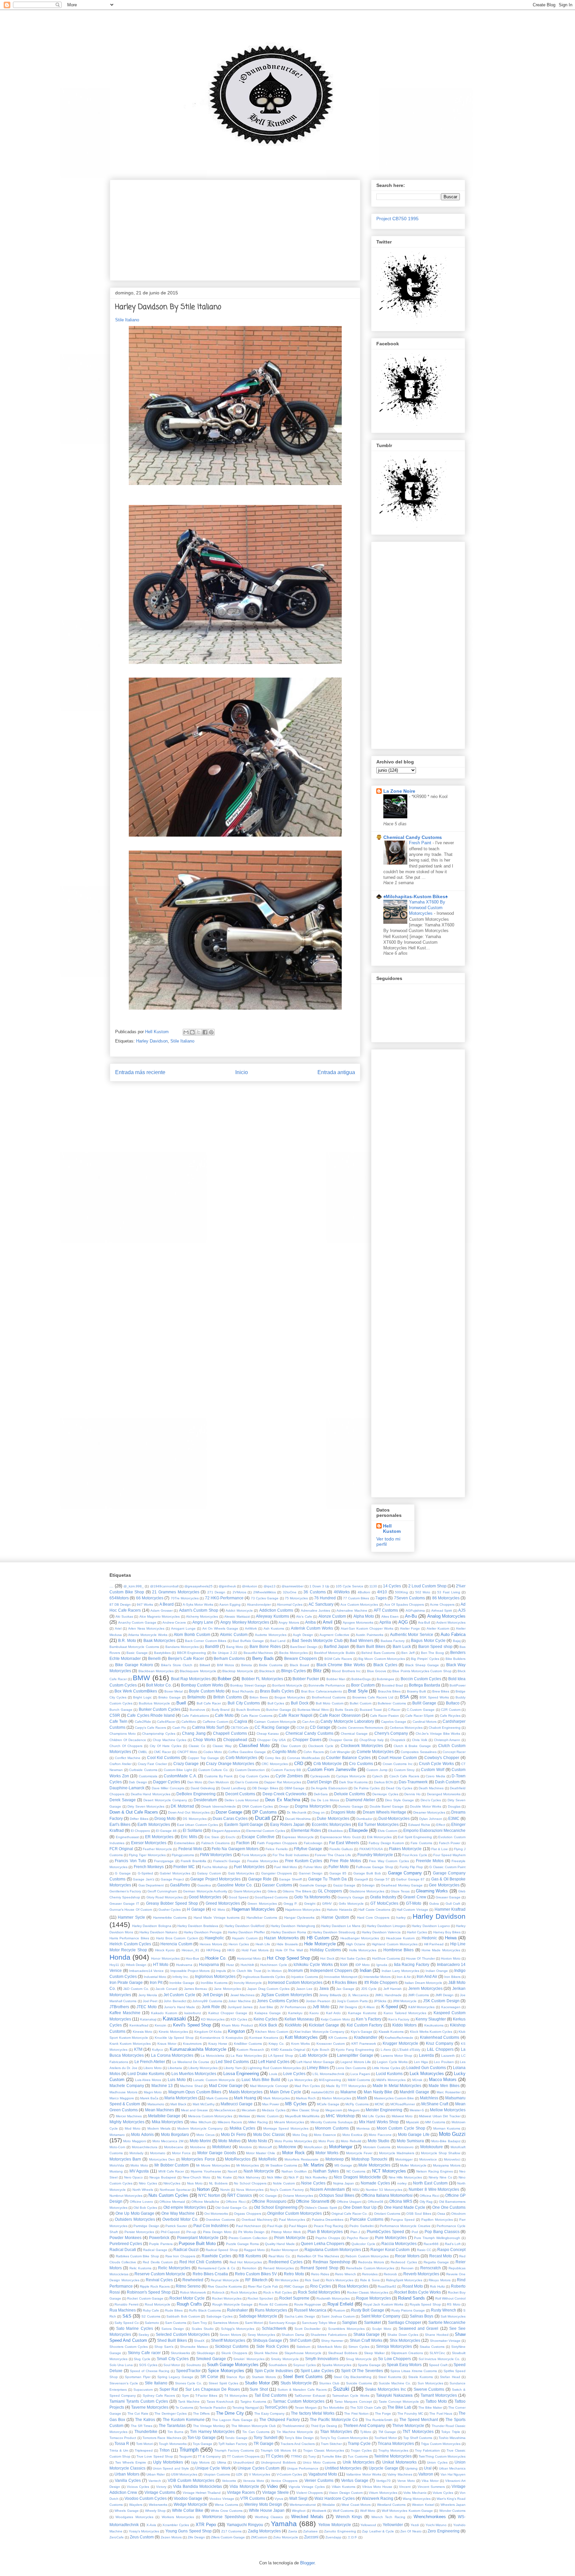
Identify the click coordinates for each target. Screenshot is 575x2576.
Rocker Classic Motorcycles (368, 2292)
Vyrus (279, 2499)
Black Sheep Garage (422, 1665)
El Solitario (192, 1830)
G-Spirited (145, 1873)
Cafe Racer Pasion (384, 1716)
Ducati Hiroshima (298, 1819)
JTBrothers (119, 2007)
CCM (300, 1728)
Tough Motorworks (173, 2444)
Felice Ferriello (277, 1849)
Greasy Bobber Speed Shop (172, 1903)
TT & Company (209, 2456)
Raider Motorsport (285, 2250)
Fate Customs (421, 1843)
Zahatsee (310, 2531)
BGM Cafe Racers (338, 1659)
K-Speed (390, 2007)
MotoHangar (341, 2147)
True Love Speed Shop (155, 2456)
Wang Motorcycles (417, 2499)
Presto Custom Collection (248, 2238)
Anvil (328, 1622)
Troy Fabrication (427, 2450)
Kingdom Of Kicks (208, 2032)
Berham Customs (229, 1658)
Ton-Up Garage (201, 2437)
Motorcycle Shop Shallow (441, 2153)
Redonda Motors (371, 2262)
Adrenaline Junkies (316, 1610)
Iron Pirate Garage (126, 1982)
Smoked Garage (211, 2359)
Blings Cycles (293, 1671)
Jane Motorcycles (227, 1989)
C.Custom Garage (421, 1710)
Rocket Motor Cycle (187, 2298)
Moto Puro (326, 2141)
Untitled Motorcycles (343, 2468)
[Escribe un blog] (192, 1032)
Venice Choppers (284, 2481)
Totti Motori (144, 2444)
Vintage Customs (160, 2492)
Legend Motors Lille (356, 2062)
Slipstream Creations (407, 2353)
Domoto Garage (351, 1806)
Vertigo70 (383, 2481)
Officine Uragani (349, 2202)
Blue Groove (377, 1671)
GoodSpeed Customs (271, 1897)
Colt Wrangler (340, 1752)
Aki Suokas (124, 1616)
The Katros (145, 2419)
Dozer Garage (229, 1812)
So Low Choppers (394, 2359)
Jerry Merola (148, 1995)
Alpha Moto (364, 1616)
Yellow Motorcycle (335, 2525)
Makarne (348, 2092)
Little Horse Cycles (386, 2068)
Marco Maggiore (122, 2098)
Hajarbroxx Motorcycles (303, 1910)
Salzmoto (152, 2323)
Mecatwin (249, 2110)
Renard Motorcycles (279, 2268)
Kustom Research (250, 2050)
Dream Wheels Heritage (384, 1812)
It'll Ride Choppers (381, 1982)
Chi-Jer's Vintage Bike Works (438, 1734)
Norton (203, 2189)
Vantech (155, 2481)
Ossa (441, 2214)
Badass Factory (393, 1641)
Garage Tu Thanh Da (328, 1879)
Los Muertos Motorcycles (194, 2074)
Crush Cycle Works (436, 1764)
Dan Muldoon (219, 1782)
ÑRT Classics (240, 2195)
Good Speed (239, 1897)
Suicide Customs (359, 2383)
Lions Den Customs (351, 2068)
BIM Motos (225, 1665)
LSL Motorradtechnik (328, 2074)
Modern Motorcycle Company (200, 2128)
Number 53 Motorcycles (384, 2190)
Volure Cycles (443, 2493)
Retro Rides (320, 2274)
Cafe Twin (118, 1721)
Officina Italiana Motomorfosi (387, 2195)
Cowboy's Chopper (442, 1758)
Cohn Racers (313, 1752)
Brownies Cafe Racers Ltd (373, 1697)
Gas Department (151, 1885)
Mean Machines (160, 2110)
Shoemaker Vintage (445, 2341)
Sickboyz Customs (232, 2346)
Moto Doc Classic (269, 2134)
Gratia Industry (383, 1897)
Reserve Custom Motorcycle (160, 2274)
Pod (415, 2232)
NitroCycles (172, 2183)
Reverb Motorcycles (421, 2274)
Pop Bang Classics (442, 2232)
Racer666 (431, 2244)
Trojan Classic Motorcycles (324, 2450)
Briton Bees (259, 1697)
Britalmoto (196, 1697)
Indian (366, 1970)
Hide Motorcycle (320, 1944)
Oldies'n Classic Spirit (321, 2208)
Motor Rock (293, 2153)
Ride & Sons (370, 2280)
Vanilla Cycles (128, 2480)
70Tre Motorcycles (185, 1598)
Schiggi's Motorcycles (238, 2329)
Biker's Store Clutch (177, 1665)
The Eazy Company (270, 2414)
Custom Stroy (404, 1770)
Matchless (429, 2098)
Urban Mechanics (452, 2468)
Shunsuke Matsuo (194, 2347)
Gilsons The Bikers (297, 1891)
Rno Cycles (321, 2286)
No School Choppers (250, 2183)
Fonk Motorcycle (254, 1855)
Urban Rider (156, 2474)
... (111, 1586)
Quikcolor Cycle (363, 2244)
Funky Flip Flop (411, 1867)
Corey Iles (273, 1758)
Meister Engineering (384, 2110)
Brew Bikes (441, 1691)
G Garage (123, 1873)
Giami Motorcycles (247, 1891)
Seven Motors (230, 2335)
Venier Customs (319, 2480)
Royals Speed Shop (425, 2304)
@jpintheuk (227, 1586)
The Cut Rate (138, 2414)
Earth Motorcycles (154, 1824)
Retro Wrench (346, 2274)
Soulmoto (194, 2365)
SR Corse (209, 2377)
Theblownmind (293, 2426)
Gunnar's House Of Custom (131, 1910)
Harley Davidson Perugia (203, 1932)
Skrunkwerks (180, 2353)
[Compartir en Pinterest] (211, 1032)
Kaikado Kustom (164, 2013)
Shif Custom (300, 2340)
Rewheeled (193, 2280)
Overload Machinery (257, 2220)
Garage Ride (260, 1879)
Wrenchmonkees (430, 2517)
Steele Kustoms (421, 2377)
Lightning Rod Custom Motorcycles (274, 2068)
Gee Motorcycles (444, 1885)
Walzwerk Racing (378, 2498)
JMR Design (444, 1995)
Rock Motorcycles (244, 2292)
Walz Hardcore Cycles (335, 2498)
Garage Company (405, 1873)
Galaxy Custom (209, 1873)
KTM (138, 2049)
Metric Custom (268, 2116)
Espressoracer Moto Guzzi (340, 1837)
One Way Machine (178, 2213)
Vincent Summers (431, 2487)
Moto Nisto (258, 2141)
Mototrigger (404, 2159)
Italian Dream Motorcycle (423, 1983)
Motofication (313, 2147)
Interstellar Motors (377, 1977)
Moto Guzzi (452, 2134)
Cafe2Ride (143, 1722)
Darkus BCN (383, 1782)
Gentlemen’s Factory (125, 1891)
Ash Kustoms (274, 1628)
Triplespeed (144, 2450)
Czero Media (435, 1776)
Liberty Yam (233, 2068)
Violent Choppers (309, 2493)
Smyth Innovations (322, 2359)
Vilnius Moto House (377, 2487)
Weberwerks (158, 2505)
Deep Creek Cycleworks (285, 1794)
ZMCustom (259, 2537)
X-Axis (151, 2525)
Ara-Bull (424, 1622)
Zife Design (196, 2537)
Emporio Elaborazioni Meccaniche (434, 1830)
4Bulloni (364, 1592)
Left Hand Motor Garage (315, 2062)
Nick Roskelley (316, 2177)
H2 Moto (218, 1910)
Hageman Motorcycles (253, 1909)
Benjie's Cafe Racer (186, 1658)
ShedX (199, 2341)
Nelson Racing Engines (435, 2171)
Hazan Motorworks (281, 1938)
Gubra (434, 1904)
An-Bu (411, 1616)
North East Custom (430, 2183)
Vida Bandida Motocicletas (197, 2486)
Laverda (426, 2055)
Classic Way (222, 1746)
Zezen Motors (171, 2537)
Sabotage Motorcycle (258, 2316)
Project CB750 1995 (397, 219)
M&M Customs (359, 2080)
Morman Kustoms (447, 2128)
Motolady (136, 2153)
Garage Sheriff (290, 1879)
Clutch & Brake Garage (412, 1746)
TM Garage (387, 2432)
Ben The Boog (432, 1653)
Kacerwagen (451, 2007)
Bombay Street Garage (248, 1685)
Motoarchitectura (145, 2147)
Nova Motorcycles (250, 2190)
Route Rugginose (308, 2304)
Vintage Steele (276, 2492)
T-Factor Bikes (206, 2396)
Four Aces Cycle (415, 1855)
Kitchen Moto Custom (272, 2032)
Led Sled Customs (232, 2062)
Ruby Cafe (151, 2310)
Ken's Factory (399, 2019)
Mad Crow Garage (226, 2086)
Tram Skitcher (331, 2444)
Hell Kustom (392, 1529)
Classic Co (197, 1746)
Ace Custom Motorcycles (359, 1605)
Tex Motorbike (333, 2408)
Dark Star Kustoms (353, 1782)
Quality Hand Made (280, 2244)
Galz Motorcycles (241, 1873)
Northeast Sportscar (175, 2190)
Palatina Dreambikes (328, 2220)
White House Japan (267, 2510)
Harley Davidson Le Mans (341, 1926)
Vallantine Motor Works (364, 2474)
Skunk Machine (266, 2353)
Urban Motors (127, 2474)
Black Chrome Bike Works (341, 1665)
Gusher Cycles (170, 1910)
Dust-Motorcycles (394, 1818)
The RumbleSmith (379, 2420)
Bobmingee (385, 1679)
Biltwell (205, 1665)
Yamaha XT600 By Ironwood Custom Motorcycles (427, 908)
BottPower (458, 1685)
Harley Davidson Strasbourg (334, 1932)
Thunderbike (146, 2431)
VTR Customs (253, 2498)
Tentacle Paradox (213, 2408)
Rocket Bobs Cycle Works (418, 2292)
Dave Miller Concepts (168, 1788)
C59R (115, 1715)
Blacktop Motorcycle (238, 1671)
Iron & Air (404, 1977)
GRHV (327, 1904)
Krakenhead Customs (440, 2037)
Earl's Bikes (120, 1824)
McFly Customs (357, 2104)
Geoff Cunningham (162, 1891)
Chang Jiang (194, 1733)
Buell (181, 1703)
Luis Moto (177, 2080)
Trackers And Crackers (298, 2444)
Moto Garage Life (414, 2134)
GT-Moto (414, 1903)
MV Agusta (139, 2171)
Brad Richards (243, 1691)
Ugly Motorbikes (168, 2462)
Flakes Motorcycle (405, 1849)
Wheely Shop (155, 2511)
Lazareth (448, 2056)
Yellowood (368, 2525)
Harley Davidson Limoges (386, 1926)
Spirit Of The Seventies (362, 2371)
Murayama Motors (447, 2165)
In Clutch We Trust (247, 1971)
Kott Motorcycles (301, 2037)
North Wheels (143, 2190)
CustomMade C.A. (180, 1776)
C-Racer (394, 1710)
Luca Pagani (360, 2074)
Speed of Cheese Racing (150, 2371)
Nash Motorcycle (259, 2171)
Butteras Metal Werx (313, 1710)
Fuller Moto (339, 1867)
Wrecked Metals (307, 2517)
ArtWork (251, 1628)
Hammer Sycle (131, 1917)
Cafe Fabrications (195, 1716)
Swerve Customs (429, 2389)
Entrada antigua (336, 1072)
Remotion (249, 2268)
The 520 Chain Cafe (366, 2408)
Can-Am (308, 1722)
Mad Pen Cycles (307, 2086)
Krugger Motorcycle (400, 2043)
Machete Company (127, 2086)
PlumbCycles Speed (385, 2232)
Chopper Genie (341, 1740)
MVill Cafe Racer (171, 2171)
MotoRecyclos (238, 2159)
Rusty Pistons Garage (408, 2310)
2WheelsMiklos (265, 1592)
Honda (120, 1957)
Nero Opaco (134, 2177)
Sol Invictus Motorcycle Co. (440, 2359)
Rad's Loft (453, 2244)
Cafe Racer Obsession (340, 1715)
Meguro (354, 2110)
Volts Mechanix (415, 2493)
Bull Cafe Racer (209, 1703)
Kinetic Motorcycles (173, 2032)
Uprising (411, 2468)
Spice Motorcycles (226, 2371)
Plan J (355, 2232)
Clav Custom (291, 1746)
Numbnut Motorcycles (126, 2196)
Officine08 (376, 2202)
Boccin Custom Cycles (421, 1679)
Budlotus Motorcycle (154, 1703)
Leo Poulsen (444, 2062)
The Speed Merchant (419, 2419)
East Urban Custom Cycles (197, 1825)
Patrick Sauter (176, 2226)
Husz (230, 1965)
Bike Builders (456, 1659)
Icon (344, 1964)
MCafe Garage (328, 2104)
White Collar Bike (188, 2510)
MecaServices (225, 2110)
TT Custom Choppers (243, 2456)
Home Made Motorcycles (441, 1950)
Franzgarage (164, 1861)
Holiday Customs (325, 1950)
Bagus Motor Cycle (428, 1640)
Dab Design (138, 1782)
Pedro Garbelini (361, 2226)
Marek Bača (149, 2098)
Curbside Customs (143, 1770)
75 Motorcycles (296, 1598)
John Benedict (175, 2001)
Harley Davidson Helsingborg (293, 1926)
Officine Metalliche (205, 2202)
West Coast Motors (356, 2505)
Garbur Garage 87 (410, 1879)
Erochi (230, 1837)
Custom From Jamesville (332, 1770)
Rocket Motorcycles (227, 2298)
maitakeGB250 (323, 2092)
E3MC (454, 1818)
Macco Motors (443, 2080)
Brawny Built (416, 1691)
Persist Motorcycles (139, 2232)
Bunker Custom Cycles (160, 1709)
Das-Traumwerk (413, 1782)
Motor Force (181, 2153)
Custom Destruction (250, 1770)
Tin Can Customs (256, 2432)
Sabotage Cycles (219, 2316)
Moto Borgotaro (175, 2134)
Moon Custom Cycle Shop (401, 2128)
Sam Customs (176, 2323)
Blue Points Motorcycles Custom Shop (422, 1671)
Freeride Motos (430, 1861)
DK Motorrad (182, 1806)
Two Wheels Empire (131, 2462)
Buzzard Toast (371, 1710)
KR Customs (338, 2038)
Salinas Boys (421, 2316)
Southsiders (278, 2365)
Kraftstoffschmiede (399, 2038)
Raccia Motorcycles (399, 2244)
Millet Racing (258, 2122)
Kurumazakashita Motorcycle (198, 2049)
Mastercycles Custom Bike (394, 2098)
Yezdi (415, 2525)
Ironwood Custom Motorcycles (295, 1982)
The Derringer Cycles (171, 2414)
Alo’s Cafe (304, 1616)
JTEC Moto (147, 2007)
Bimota (247, 1665)
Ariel (118, 1628)
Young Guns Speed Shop (189, 2531)
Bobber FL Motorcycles (262, 1679)
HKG (231, 1950)
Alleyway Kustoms (272, 1616)
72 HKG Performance (224, 1598)
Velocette (229, 2481)
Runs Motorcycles (271, 2310)
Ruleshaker (237, 2310)
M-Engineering (330, 2080)
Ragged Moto (254, 2250)
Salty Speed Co (127, 2323)
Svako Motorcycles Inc (385, 2389)
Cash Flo (179, 1728)
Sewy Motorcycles (261, 2335)
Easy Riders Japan (287, 1824)
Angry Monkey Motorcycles (245, 1622)
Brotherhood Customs (329, 1697)
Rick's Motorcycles (340, 2280)
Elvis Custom (387, 1831)
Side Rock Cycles (273, 2346)
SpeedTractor (188, 2371)
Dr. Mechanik (297, 1812)
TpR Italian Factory (233, 2444)
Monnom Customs (332, 2128)
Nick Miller (275, 2177)
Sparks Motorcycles (337, 2365)
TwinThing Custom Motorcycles (442, 2456)
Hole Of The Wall (289, 1950)
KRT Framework (364, 2044)
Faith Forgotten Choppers (277, 1843)
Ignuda (382, 1965)
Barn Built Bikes (371, 1646)
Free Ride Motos (346, 1861)
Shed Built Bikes (172, 2340)
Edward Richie (419, 1825)
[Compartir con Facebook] (205, 1032)
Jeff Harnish (393, 1989)
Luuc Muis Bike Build (261, 2080)
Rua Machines (123, 2310)
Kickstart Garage (324, 2025)
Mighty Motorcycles (127, 2122)
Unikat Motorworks (399, 2462)
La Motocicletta (212, 2056)
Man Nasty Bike (378, 2092)
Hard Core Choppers (373, 1918)
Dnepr (284, 1806)
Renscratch (431, 2268)
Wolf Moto (368, 2511)
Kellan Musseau (299, 2019)
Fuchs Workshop (215, 1867)
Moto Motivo (229, 2141)
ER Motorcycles (159, 1837)
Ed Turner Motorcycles (378, 1824)
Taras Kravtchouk (220, 2402)
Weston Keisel (423, 2505)
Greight (310, 1904)
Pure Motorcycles (391, 2238)
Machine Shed (191, 2086)
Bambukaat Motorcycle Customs (134, 1647)
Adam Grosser (162, 1610)
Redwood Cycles (404, 2262)
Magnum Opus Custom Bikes (195, 2092)
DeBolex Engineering (196, 1794)
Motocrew (287, 2147)
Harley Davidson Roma (289, 1932)
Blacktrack (267, 1671)
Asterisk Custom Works (312, 1628)
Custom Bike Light (178, 1770)
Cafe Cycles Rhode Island (151, 1715)
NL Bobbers (218, 2183)
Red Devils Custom (158, 2262)
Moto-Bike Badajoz (446, 2141)
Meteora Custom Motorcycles (210, 2116)
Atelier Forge (410, 1628)
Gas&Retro (180, 1885)
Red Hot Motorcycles (246, 2262)
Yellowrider (393, 2525)
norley (402, 2183)
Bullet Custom (361, 1703)
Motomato (158, 2153)
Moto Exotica (353, 2135)
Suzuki (341, 2389)
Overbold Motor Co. (180, 2219)
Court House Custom (398, 1758)
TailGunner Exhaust (310, 2396)
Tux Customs (358, 2456)
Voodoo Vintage (222, 2499)
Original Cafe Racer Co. (350, 2214)
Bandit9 (212, 1646)
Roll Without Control (450, 2298)
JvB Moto (321, 2007)
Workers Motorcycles (178, 2517)
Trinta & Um (119, 2450)
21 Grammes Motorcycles (176, 1592)
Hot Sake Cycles (353, 1958)
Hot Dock (327, 1958)
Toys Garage (202, 2444)
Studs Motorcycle (296, 2383)
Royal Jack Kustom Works (383, 2304)
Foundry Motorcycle (375, 1855)
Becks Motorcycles (293, 1653)
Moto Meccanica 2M (168, 2141)
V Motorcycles (260, 2474)
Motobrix (245, 2147)
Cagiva (241, 1721)
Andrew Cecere (174, 1622)
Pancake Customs (367, 2219)
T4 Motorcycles (236, 2396)
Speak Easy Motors (404, 2365)
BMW (141, 1678)
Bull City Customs (244, 1703)
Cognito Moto (284, 1752)
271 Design (216, 1592)
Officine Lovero (141, 2202)
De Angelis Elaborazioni (329, 1788)
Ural (428, 2468)
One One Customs (449, 2207)
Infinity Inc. (181, 1977)
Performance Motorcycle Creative (405, 2226)
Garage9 (361, 1879)
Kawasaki (174, 2019)
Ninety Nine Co (440, 2177)
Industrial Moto (155, 1977)
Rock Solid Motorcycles (319, 2292)
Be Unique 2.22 (225, 1653)
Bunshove (197, 1710)
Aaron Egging (230, 1605)
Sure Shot (259, 2389)
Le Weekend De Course (191, 2062)
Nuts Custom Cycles (168, 2195)
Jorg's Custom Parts (352, 2001)
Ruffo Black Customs (205, 2310)
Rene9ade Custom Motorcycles (370, 2268)
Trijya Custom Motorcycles (441, 2444)
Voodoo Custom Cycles (146, 2498)
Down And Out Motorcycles (189, 1812)
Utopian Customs (217, 2474)
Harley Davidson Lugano (431, 1926)
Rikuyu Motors (440, 2280)
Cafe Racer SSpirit (419, 1716)
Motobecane (174, 2147)
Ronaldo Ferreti (126, 2304)
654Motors (119, 1598)
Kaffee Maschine (125, 2013)
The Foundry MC (410, 2414)
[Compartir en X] (199, 1032)
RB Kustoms (250, 2256)
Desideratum (205, 1800)
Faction (243, 1843)
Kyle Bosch (321, 2050)
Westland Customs (391, 2505)
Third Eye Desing (324, 2426)
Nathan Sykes (326, 2171)
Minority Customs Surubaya (332, 2122)
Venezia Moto (254, 2481)
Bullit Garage (424, 1703)
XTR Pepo (206, 2525)
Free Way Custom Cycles (389, 1861)
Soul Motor (172, 2365)
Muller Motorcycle (413, 2165)
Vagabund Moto (323, 2474)
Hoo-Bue (192, 1958)
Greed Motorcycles (223, 1903)
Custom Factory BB (286, 1770)
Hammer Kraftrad (450, 1909)
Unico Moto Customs (319, 2462)
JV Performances (293, 2007)
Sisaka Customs (432, 2347)
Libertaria (175, 2068)
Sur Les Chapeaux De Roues (213, 2389)
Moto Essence (325, 2135)
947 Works (145, 1605)
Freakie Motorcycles (263, 1861)
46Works (342, 1592)
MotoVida (117, 2165)
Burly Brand (221, 1710)
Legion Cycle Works (392, 2062)
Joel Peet (150, 2001)
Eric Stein (212, 1837)
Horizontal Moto (249, 1958)
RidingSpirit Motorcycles (404, 2280)
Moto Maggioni (134, 2141)
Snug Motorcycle (359, 2359)
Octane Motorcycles (298, 2196)
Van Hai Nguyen (453, 2474)
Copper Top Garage (203, 1758)
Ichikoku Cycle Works (313, 1964)
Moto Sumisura (410, 2141)
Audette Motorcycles (271, 1635)
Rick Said (312, 2280)
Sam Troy (200, 2323)
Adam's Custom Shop (199, 1610)
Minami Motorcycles (289, 2122)
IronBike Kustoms (214, 1983)
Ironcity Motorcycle (248, 1983)
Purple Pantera (161, 2244)
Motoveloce (428, 2159)
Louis (273, 2074)
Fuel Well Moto (286, 1867)
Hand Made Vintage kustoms (217, 1918)
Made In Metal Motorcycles (397, 2086)
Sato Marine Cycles (134, 2328)
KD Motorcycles (213, 2019)
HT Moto (161, 1964)
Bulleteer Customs (392, 1703)
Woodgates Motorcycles (134, 2517)
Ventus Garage (355, 2480)
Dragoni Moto (343, 1812)
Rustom (339, 2310)
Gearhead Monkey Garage (402, 1885)
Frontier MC (184, 1867)
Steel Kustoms (390, 2377)
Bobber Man (336, 1679)
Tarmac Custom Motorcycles (299, 2401)
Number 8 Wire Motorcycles (434, 2189)
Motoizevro (405, 2147)
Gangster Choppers (277, 1873)
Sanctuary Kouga (282, 2323)
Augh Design (303, 1635)
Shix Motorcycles (405, 2340)
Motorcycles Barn (125, 2159)
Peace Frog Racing (329, 2226)
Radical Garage (155, 2250)
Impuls (221, 1971)
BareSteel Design (304, 1647)
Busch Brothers (248, 1710)
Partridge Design (146, 2226)
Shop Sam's (164, 2347)
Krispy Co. (277, 2044)
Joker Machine (239, 2001)
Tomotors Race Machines (162, 2438)
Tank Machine (189, 2402)
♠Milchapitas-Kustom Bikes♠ (415, 896)
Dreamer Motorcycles (429, 1812)
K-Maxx (369, 2007)
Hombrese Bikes (398, 1950)
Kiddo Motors (404, 2025)
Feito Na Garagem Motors (235, 1849)
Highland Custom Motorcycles (394, 1944)
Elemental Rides (306, 1830)
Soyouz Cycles (304, 2365)
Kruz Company (440, 2043)
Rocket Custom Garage (145, 2298)
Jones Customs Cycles (278, 2001)
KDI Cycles (239, 2019)
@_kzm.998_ (134, 1586)
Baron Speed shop (435, 1646)
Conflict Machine (128, 1758)
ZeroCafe (117, 2537)
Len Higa (421, 2062)
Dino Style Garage (399, 1800)
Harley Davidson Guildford (245, 1926)
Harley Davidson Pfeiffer (247, 1932)
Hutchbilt (247, 1965)
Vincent (405, 2487)
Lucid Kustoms (389, 2074)
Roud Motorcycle (158, 2304)
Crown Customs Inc (398, 1764)
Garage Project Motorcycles (215, 1879)
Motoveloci (452, 2159)
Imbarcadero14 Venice (147, 1971)
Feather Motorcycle (157, 1849)
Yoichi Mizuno (436, 2525)
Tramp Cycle (359, 2443)
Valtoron (426, 2474)
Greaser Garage (448, 1897)
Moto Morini (200, 2141)
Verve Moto (406, 2481)
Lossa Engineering (241, 2074)
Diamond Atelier (360, 1800)
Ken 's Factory (369, 2019)
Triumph (189, 2450)
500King (401, 1592)
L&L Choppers (440, 2049)
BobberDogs (361, 1679)
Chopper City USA (272, 1740)
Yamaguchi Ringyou (245, 2525)
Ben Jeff (408, 1653)
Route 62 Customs (273, 2304)
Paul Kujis (275, 2226)
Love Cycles (294, 2074)
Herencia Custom (176, 1944)
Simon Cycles (359, 2347)
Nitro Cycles (148, 2183)
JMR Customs (418, 1995)
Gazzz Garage (344, 1885)
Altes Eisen (390, 1616)
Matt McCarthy (204, 2104)
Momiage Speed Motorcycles (286, 2128)
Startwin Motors (264, 2377)
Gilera (272, 1891)
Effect (441, 1825)
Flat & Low (440, 1849)
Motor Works (327, 2153)
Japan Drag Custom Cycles (268, 1989)
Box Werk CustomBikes (136, 1691)
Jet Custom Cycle (179, 1995)
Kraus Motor (167, 2044)
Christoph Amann (447, 1740)
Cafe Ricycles (450, 1716)
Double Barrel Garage (387, 1806)
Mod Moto (133, 2128)
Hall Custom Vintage (412, 1910)
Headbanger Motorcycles (360, 1938)
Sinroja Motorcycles (394, 2346)
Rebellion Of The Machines (318, 2256)
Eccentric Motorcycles (331, 1824)
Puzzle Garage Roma (242, 2244)
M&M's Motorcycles (391, 2080)
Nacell (232, 2171)
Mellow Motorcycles (448, 2110)
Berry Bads (263, 1658)
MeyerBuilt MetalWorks (302, 2116)
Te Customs (184, 2408)
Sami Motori (254, 2323)
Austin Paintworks (370, 1635)
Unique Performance (303, 2468)
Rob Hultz (437, 2286)
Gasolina (204, 1885)
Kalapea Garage (268, 2013)
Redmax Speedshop (332, 2262)
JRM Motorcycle (405, 2001)
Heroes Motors (211, 1944)
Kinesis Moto (143, 2032)
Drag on (319, 1812)
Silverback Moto (329, 2347)
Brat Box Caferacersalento (322, 1691)
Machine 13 (162, 2086)
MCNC (380, 2104)
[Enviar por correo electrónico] (186, 1032)
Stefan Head (450, 2377)
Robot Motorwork (193, 2292)
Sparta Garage (369, 2365)
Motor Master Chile (261, 2153)
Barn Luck (402, 1646)
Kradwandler (366, 2037)
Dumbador (364, 1819)
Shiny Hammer (332, 2341)
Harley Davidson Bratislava (198, 1926)
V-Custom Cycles (289, 2474)
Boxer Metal (174, 1691)
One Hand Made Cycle (405, 2207)
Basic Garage (137, 1653)
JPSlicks (380, 2001)
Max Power (271, 2104)
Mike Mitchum (201, 2122)
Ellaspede (358, 1830)
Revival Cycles (159, 2280)
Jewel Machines (242, 1995)
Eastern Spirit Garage (244, 1824)
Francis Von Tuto (130, 1861)
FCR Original (121, 1849)
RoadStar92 (387, 2286)
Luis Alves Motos (148, 2080)
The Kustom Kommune (184, 2419)
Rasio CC (424, 2250)
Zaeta (293, 2531)
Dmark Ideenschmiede (219, 1806)
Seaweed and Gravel (418, 2328)
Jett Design (213, 1995)
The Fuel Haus (441, 2414)
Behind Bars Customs (378, 1653)
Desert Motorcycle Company (165, 1800)
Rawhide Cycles (217, 2256)
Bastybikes (162, 1653)
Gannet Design (311, 1873)
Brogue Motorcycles (290, 1697)
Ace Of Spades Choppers (404, 1605)
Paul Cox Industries (211, 2226)
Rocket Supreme (294, 2298)
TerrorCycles (276, 2407)
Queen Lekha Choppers (323, 2244)
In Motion (275, 1971)
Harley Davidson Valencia (381, 1932)
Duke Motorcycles (333, 1818)
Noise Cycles (313, 2183)
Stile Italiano (127, 320)
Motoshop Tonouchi (369, 2159)
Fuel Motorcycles (249, 1867)
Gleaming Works (432, 1891)
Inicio (242, 1072)
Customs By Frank (218, 1776)
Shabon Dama (293, 2335)
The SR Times (142, 2426)
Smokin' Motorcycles (249, 2359)
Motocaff (265, 2147)
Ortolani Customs (387, 2214)
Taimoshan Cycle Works (351, 2396)
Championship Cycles (159, 1734)
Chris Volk (420, 1740)
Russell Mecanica (310, 2310)
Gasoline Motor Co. (235, 1885)
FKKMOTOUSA (371, 1849)
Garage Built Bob (367, 1873)
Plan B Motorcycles (325, 2232)
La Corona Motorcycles (172, 2055)
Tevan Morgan (306, 2408)
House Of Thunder (420, 1958)
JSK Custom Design (441, 2001)
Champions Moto (123, 1734)
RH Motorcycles (287, 2280)
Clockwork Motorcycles (362, 1746)
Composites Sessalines (418, 1752)
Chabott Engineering (445, 1728)
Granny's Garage (351, 1897)
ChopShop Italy (372, 1740)
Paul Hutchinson (249, 2226)
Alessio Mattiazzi (237, 1616)
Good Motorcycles (205, 1897)
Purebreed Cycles (126, 2244)
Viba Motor (430, 2481)
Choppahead (235, 1740)
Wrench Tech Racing (388, 2517)
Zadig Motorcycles (264, 2531)
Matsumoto (156, 2104)
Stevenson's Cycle (124, 2383)
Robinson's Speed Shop (149, 2292)
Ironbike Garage (182, 1983)
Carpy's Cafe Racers (150, 1728)
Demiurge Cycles (385, 1794)
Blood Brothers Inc (346, 1671)
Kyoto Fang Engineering (355, 2050)
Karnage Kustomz (362, 2013)
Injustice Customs (305, 1977)
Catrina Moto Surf (208, 1727)
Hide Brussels (287, 1944)
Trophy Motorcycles (393, 2450)
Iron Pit (156, 1982)
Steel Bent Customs (303, 2377)
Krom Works (300, 2044)
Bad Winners (361, 1640)
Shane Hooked (437, 2335)
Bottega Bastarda (425, 1685)
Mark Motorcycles (276, 2098)
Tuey (312, 2456)
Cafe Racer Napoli (295, 1715)
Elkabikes (335, 1831)
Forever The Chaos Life (333, 1855)
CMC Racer (162, 1752)
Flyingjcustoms (183, 1855)
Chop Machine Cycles (170, 1740)
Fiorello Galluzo (341, 1849)
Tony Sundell (265, 2437)
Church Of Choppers (126, 1746)
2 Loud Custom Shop (427, 1586)
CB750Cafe (240, 1728)
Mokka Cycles (242, 2128)
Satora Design (173, 2329)
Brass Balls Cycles (277, 1691)
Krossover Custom (331, 2044)
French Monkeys (149, 1867)
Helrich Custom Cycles (130, 1944)
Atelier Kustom (438, 1628)
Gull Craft (453, 1904)
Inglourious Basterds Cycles (264, 1977)
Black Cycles (385, 1665)
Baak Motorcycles (159, 1640)
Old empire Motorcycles (185, 2207)
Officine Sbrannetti (312, 2201)
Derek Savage (123, 1800)
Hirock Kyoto (165, 1950)
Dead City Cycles (399, 1788)
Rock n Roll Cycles (277, 2292)
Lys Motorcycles (300, 2080)
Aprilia (385, 1622)
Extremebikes (184, 1843)
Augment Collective (334, 1635)
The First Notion (356, 2414)
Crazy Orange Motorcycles (230, 1764)
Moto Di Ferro (233, 2134)
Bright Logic (142, 1697)
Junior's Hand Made (180, 2007)
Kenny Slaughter (431, 2019)
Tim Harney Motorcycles (212, 2431)
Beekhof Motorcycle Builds (335, 1653)
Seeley (144, 2335)
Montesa (363, 2128)
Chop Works (204, 1740)
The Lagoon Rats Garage (232, 2420)
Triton (165, 2450)
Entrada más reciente (140, 1072)
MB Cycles (296, 2104)
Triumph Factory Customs (234, 2450)
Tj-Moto (366, 2432)
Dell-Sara (321, 1794)
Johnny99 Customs (207, 2001)
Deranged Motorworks (444, 1794)
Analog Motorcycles (446, 1616)
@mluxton (250, 1586)
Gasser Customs (277, 1885)
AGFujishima (415, 1610)
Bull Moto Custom (329, 1703)
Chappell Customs (230, 1733)
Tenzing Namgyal (245, 2408)
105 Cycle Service (350, 1586)
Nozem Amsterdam (327, 2189)
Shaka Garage (367, 2334)
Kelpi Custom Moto (335, 2019)
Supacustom (143, 2390)
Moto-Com (117, 2147)
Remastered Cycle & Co (217, 2268)
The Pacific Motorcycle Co (334, 2419)
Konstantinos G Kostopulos (221, 2038)
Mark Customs (217, 2098)
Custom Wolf (433, 1770)
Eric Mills (189, 1837)
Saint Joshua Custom (338, 2316)
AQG (403, 1622)
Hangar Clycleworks (299, 1918)
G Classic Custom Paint (447, 1867)
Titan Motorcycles (336, 2431)
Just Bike (266, 2007)
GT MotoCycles (384, 1903)
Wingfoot (299, 2511)
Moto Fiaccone (380, 2135)
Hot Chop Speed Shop (288, 1958)
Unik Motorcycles (359, 2462)
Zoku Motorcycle (286, 2537)
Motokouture (432, 2147)
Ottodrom (458, 2214)
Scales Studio (203, 2329)
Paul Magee (298, 2226)
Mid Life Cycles (374, 2116)
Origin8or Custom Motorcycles (294, 2213)
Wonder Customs (452, 2511)
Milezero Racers (230, 2122)
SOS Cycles (148, 2365)
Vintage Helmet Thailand (202, 2493)
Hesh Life (263, 1944)
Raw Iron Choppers (180, 2256)
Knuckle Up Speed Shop (174, 2038)
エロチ (352, 2537)
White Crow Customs (227, 2511)
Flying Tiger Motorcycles (147, 1855)
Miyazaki (412, 2122)
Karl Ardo (333, 2013)
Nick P (293, 2177)
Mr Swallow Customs (281, 2165)
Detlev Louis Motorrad (242, 1800)
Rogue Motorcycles (374, 2298)
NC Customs (356, 2171)
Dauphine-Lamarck (127, 1788)
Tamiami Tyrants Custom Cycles (139, 2401)
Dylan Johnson (431, 1819)
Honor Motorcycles (165, 1958)
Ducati (263, 1818)
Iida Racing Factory (412, 1964)
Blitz (317, 1671)
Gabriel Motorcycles (175, 1873)
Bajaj (457, 1641)
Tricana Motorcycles (396, 2443)
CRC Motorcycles (275, 1764)
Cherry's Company (391, 1733)
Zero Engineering (443, 2531)
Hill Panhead (434, 1944)
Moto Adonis (142, 2134)
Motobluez (222, 2147)
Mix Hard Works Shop (379, 2122)
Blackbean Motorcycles (156, 1671)
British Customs (228, 1697)
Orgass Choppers (247, 2214)
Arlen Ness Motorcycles (146, 1628)
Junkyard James (240, 2007)
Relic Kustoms (140, 2268)
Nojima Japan (344, 2183)
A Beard (167, 1604)
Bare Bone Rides (265, 1646)
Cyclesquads (320, 1776)
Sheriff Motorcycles (228, 2340)
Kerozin (161, 2025)
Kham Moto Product (237, 2025)
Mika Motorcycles (168, 2122)
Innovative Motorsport (341, 1977)
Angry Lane (203, 1622)
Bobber (224, 1679)
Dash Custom (447, 1782)
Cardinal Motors (425, 1722)
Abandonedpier (259, 1605)
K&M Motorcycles (422, 2007)
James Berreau (196, 1989)
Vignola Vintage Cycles (307, 2487)
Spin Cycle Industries (274, 2371)
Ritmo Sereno (188, 2286)
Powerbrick (159, 2238)
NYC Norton (209, 2195)
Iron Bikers (452, 1977)
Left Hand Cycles (274, 2062)
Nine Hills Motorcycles (405, 2177)
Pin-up (191, 2232)
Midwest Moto (402, 2116)
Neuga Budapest (163, 2177)
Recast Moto (441, 2256)
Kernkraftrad (139, 2025)
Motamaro (117, 2135)
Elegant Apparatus (226, 1831)
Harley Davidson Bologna (152, 1926)
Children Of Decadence (128, 1740)
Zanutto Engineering (340, 2531)
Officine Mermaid (172, 2202)
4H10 (382, 1592)
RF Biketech (256, 2280)
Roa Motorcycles (353, 2286)
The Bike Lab (399, 2407)
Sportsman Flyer (138, 2377)
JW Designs (348, 2007)
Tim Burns (175, 2432)
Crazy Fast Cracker (152, 1764)
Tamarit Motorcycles (439, 2395)
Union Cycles (437, 2462)
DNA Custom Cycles (258, 1806)
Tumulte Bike (332, 2456)
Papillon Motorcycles (437, 2220)
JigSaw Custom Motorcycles (287, 1995)
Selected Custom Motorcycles (183, 2334)
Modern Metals (159, 2128)
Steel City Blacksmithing (353, 2377)
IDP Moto (363, 1965)
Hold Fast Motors (255, 1950)
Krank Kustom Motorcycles (130, 2044)
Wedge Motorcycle (191, 2504)
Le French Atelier (150, 2062)
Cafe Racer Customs (257, 1716)
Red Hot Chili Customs (200, 2262)
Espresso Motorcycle (298, 1837)
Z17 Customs (231, 2531)
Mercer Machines (129, 2116)
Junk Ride (211, 2007)
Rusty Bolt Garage (368, 2310)
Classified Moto (254, 1746)
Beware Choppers (301, 1658)
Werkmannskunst (303, 2505)
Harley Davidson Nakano (159, 1932)
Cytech (377, 1776)
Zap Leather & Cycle (378, 2531)
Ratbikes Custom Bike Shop (137, 2256)
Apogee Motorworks (358, 1622)
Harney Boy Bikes (447, 1932)
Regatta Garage (436, 2262)
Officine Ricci (235, 2202)
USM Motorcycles (184, 2474)
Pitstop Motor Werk (286, 2232)
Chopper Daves (307, 1740)
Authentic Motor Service (412, 1634)
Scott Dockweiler (307, 2329)
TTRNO (296, 2456)
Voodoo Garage (188, 2498)
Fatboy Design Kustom (386, 1843)
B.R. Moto (127, 1640)
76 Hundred (325, 1598)
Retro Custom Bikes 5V (256, 2274)
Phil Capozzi (170, 2232)
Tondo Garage (236, 2438)
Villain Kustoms (344, 2487)
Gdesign (368, 1885)
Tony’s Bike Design (299, 2438)
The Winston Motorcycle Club (254, 2426)
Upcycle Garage (383, 2468)
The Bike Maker (430, 2408)
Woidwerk (319, 2511)
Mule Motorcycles (374, 2165)
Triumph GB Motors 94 (278, 2450)
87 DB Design (120, 1605)
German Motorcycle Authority (205, 1891)
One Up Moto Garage (135, 2213)
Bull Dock (300, 1703)
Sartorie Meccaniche (447, 2322)
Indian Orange (437, 1971)
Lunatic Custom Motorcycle (214, 2080)
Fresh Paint (421, 843)
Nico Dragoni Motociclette (357, 2177)
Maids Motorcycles (246, 2092)
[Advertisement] (235, 229)
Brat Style (358, 1691)
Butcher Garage (279, 1710)
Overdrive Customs (220, 2220)
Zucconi (311, 2537)
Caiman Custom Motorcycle (275, 1722)
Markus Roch (306, 2098)
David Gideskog (203, 1788)
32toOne (290, 1592)
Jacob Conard (166, 1989)
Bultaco (453, 1703)
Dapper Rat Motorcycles (283, 1782)
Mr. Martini (314, 2165)
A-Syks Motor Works (198, 1605)
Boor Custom (363, 1685)
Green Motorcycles (262, 1904)
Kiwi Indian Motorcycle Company (319, 2032)
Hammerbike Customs (170, 1918)
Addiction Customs (276, 1610)
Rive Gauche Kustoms (225, 2286)
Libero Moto (153, 2068)
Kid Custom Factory (365, 2025)
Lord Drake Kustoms (146, 2074)
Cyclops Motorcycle (351, 1776)
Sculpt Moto (382, 2329)
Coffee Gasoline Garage (247, 1752)
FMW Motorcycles (216, 1855)
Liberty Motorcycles (203, 2068)
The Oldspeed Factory (280, 2419)
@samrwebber (292, 1586)
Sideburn (303, 2347)
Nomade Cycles (375, 2183)
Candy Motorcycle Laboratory (347, 1721)
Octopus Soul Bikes (337, 2195)
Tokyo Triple (451, 2432)
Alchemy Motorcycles (202, 1616)
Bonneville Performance (327, 1685)
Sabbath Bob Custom (183, 2316)
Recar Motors (407, 2256)
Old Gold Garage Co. (232, 2208)
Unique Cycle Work (213, 2468)
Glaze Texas (400, 1891)
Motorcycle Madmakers (397, 2153)
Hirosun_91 (191, 1950)
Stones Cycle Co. (189, 2383)
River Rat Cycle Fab (263, 2286)
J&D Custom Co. (136, 1989)
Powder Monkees (125, 2238)
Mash (362, 2098)
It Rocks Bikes (344, 1982)
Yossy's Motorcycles (144, 2531)
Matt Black (178, 2104)
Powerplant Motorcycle (198, 2238)
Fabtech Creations (216, 1843)
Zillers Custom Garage (228, 2537)
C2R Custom (451, 1710)
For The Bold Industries (290, 1855)
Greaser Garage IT (124, 1904)
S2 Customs (151, 2316)
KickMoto (293, 2025)
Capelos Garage (394, 1722)
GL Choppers (330, 1891)
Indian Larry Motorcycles (400, 1971)
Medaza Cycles (274, 2110)
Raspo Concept (451, 2250)
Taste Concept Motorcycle (399, 2402)
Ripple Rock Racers (155, 2286)
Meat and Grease (194, 2110)
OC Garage (268, 2196)
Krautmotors (192, 2044)
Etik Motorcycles (380, 1837)
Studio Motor (257, 2383)
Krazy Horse (218, 2044)
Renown (407, 2268)
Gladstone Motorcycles (367, 1891)
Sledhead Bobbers (343, 2353)
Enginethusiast (127, 1837)
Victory (161, 2487)
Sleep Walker (374, 2353)
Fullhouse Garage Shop (375, 1867)
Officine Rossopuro (269, 2201)
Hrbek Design (136, 1965)
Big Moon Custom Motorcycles (382, 1659)
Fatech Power (450, 1843)
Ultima (222, 2462)
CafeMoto (189, 1722)
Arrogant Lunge (183, 1628)
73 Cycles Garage (265, 1598)
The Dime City (230, 2413)
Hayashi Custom (245, 1938)
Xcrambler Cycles (176, 2525)
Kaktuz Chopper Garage (228, 2013)
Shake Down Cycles (403, 2335)
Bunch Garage (121, 1710)
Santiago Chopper (405, 2322)
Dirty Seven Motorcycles (146, 1806)
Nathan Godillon (294, 2171)
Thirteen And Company (364, 2425)
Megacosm (334, 2110)
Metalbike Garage (164, 2116)
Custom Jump (377, 1770)
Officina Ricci (429, 2196)
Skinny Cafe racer (144, 2353)
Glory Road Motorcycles (165, 1897)
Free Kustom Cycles (304, 1861)
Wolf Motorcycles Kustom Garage (407, 2511)
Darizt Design (319, 1782)
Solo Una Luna (121, 2365)
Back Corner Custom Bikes (206, 1641)
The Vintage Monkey (209, 2426)
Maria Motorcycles (181, 2098)
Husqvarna (209, 1964)
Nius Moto (195, 2183)
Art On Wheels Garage (220, 1628)
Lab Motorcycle (313, 2055)
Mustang (116, 2171)
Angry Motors (289, 1622)
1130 (373, 1586)
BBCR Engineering (192, 1653)
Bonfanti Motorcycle (287, 1685)
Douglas (454, 1806)
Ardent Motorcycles (451, 1622)
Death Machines (431, 1788)
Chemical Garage (354, 1734)
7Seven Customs (409, 1598)
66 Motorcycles (150, 1598)
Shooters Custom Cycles (129, 2347)
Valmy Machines (400, 2474)
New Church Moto (197, 2177)
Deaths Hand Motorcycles (151, 1794)
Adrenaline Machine (352, 1610)
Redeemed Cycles (286, 2262)
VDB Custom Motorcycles (191, 2480)
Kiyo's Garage (362, 2032)
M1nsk (417, 2080)
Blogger (307, 2563)
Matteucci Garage (237, 2104)
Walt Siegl (298, 2498)
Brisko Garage (170, 1697)
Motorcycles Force (198, 2159)
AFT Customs (386, 1610)
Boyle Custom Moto (207, 1691)
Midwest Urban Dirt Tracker (440, 2116)
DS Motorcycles (194, 1819)
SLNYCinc (437, 2353)
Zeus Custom (142, 2537)
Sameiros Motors (226, 2323)
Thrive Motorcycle (408, 2425)
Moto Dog (300, 2135)
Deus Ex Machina (283, 1800)
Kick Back (268, 2025)
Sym (185, 2396)
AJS (462, 1610)
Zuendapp (333, 2537)
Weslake (329, 2505)
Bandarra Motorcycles (182, 1647)
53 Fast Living (449, 1592)
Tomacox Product (123, 2438)
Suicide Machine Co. (395, 2383)
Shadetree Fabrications (329, 2335)
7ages (381, 1598)
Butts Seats (344, 1710)
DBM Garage (294, 1788)
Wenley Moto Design (263, 2504)
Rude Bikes (174, 2310)
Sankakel (373, 2322)
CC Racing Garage (272, 1727)
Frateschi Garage (227, 1861)
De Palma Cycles (367, 1788)
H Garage (196, 1909)
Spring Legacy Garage (175, 2377)
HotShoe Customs (386, 1958)
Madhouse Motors (123, 2092)
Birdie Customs (271, 1665)
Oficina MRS (401, 2201)
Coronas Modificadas (303, 1758)
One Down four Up (360, 2207)
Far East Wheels (344, 1843)
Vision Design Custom (346, 2493)
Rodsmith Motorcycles (333, 2298)
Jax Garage (345, 1989)
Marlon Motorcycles (336, 2098)
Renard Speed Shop (319, 2268)
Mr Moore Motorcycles (213, 2165)
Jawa (324, 1988)
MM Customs (435, 2122)
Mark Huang (245, 2098)
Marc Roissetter (449, 2092)
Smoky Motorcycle (285, 2359)
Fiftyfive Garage (308, 1849)
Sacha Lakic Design (300, 2316)
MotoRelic (268, 2159)
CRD (299, 1764)
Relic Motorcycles (174, 2268)
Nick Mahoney (249, 2177)
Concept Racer (454, 1752)
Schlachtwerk (274, 2328)
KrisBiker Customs (248, 2044)
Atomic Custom (234, 1634)
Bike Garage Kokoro (134, 1665)
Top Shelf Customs (418, 2438)
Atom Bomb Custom (192, 1634)
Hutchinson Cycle (274, 1965)
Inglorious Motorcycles (215, 1976)
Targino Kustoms (253, 2402)
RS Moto (454, 2304)
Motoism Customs (377, 2147)
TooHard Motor (386, 2438)
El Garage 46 (166, 1831)
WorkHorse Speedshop (224, 2517)
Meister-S (417, 2110)
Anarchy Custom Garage (137, 1622)
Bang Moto (235, 1647)
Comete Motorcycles (375, 1752)
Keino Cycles (266, 2019)
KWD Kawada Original (288, 2050)
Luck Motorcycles (427, 2074)
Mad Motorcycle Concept (269, 2086)
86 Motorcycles (446, 1598)
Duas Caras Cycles (230, 1818)
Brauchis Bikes (389, 1691)
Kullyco (158, 2050)
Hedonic (429, 1938)
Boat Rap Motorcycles (191, 1679)
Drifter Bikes (139, 1819)
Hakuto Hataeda (339, 1910)
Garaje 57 (382, 1879)
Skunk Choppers (234, 2353)
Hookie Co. (216, 1958)
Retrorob (390, 2274)
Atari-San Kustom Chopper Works (367, 1628)
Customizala (148, 1776)
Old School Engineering (276, 2207)
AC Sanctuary (321, 1604)
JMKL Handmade (388, 1995)
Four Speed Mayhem (449, 1855)
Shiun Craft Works (366, 2340)
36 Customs (315, 1592)
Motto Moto (139, 2165)
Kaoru (314, 2013)
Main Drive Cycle (286, 2092)
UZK (239, 2474)
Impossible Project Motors (190, 1971)
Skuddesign (206, 2353)
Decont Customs (240, 1794)
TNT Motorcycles (418, 2431)
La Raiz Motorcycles (246, 2056)
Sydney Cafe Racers (159, 2396)
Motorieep (335, 2159)
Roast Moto (413, 2286)
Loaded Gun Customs (426, 2068)
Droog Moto (165, 1818)
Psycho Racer (358, 2238)
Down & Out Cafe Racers (134, 1812)
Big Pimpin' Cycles (425, 1659)
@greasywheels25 (198, 1586)
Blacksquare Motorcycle (198, 1671)
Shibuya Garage (267, 2340)
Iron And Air (427, 1976)
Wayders (136, 2505)
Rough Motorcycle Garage (233, 2304)
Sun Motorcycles (430, 2383)
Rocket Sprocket (260, 2298)
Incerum (295, 1970)
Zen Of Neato (411, 2531)
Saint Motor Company (381, 2316)
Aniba (310, 1622)
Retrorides (370, 2274)
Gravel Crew (415, 1897)
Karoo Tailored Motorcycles (405, 2013)
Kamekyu (295, 2013)
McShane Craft (435, 2104)
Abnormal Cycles (290, 1605)
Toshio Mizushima (452, 2438)
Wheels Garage (126, 2511)
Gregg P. (290, 1904)
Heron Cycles (239, 1944)
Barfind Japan (336, 1646)
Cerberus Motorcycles (406, 1728)
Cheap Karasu (268, 1734)
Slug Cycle (142, 2359)
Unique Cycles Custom (259, 2468)
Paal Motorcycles (292, 2220)
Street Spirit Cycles (223, 2383)
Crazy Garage (186, 1764)
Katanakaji (148, 2019)
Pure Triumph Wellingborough (437, 2238)
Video (272, 2486)
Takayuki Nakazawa (394, 2395)
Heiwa (451, 1938)
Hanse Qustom (335, 1917)
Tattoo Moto (436, 2401)
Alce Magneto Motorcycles (160, 1616)
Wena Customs (226, 2505)
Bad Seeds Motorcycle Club (317, 1640)
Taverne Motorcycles (150, 2407)
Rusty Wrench (444, 2310)
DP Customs (265, 1812)
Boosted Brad (392, 1685)
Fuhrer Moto (313, 1867)
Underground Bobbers (278, 2462)
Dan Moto (195, 1782)
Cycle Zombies (289, 1776)
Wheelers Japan (453, 2505)
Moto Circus (205, 2135)
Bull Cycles (276, 1703)
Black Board (299, 1665)
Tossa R (122, 2443)
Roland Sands (411, 2298)
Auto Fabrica (453, 1634)
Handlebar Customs (262, 1918)
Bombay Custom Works (202, 1685)
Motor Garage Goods (217, 2153)
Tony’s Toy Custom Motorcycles (344, 2438)
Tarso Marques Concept (353, 2402)
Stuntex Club (329, 2383)
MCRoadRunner (403, 2104)
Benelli (154, 1658)
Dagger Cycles (167, 1782)
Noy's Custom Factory (287, 2190)
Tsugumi (185, 2456)
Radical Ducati (123, 2250)
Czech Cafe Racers (404, 1776)
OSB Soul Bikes (419, 2214)
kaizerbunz (193, 2013)
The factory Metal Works (313, 2413)
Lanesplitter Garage (355, 2055)
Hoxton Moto (451, 1958)
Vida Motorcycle (244, 2486)
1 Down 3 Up (319, 1586)
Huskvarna (184, 1965)
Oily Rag (426, 2202)
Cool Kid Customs (164, 1758)
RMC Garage (294, 2286)
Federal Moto (190, 1849)
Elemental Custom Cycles (266, 1831)
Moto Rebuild (351, 2141)
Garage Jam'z (144, 1879)
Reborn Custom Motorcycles (367, 2256)
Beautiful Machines (258, 1653)
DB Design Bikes (265, 1788)
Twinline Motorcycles (393, 2456)
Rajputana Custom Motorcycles (333, 2250)
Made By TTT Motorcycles (346, 2086)
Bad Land (278, 1641)
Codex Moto (213, 1752)
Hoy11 (114, 1965)
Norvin (225, 2190)
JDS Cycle (369, 1989)
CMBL (143, 1752)
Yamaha (284, 2524)
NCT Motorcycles (389, 2171)
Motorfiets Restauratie (301, 2159)
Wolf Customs (343, 2511)
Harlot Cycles (417, 1932)
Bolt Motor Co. (159, 1685)
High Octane (356, 1944)
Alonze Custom (332, 1616)
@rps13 (270, 1586)
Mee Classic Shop (305, 2110)
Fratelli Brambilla (193, 1861)
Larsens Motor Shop (396, 2056)
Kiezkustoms (434, 2025)
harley (401, 1918)
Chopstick (398, 1740)
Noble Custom (284, 2183)
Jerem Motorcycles (425, 1988)
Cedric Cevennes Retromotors (360, 1728)
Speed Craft (438, 2365)
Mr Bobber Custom (172, 2165)
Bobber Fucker (306, 1679)
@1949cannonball (164, 1586)
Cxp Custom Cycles (254, 1776)
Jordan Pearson (318, 2001)
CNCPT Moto (187, 1752)
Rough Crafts (189, 2304)
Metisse (244, 2116)
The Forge (383, 2414)
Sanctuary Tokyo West (319, 2323)
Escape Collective (258, 1837)
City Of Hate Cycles (166, 1746)
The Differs (201, 2414)
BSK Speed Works (434, 1697)
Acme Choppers (442, 1605)
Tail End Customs (271, 2395)
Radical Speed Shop (222, 2250)
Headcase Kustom (400, 1938)
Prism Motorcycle (290, 2238)
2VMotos (239, 1592)
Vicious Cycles (138, 2487)
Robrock (218, 2292)
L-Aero (386, 2050)
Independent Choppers (331, 1970)
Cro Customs (361, 1764)
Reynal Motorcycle (225, 2280)
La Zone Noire (399, 791)
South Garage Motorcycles (233, 2365)
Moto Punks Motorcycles (293, 2141)
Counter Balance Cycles (348, 1758)
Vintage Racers (241, 2492)
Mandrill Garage (414, 2092)
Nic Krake (224, 2177)
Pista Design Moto (217, 2232)
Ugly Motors (200, 2462)
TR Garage (264, 2443)
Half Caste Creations (374, 1910)
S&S (127, 2316)
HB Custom (318, 1938)
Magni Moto (153, 2092)
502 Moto (423, 1592)
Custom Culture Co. (213, 1770)
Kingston (236, 2031)
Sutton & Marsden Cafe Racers (302, 2390)
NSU (356, 2190)
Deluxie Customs (350, 1794)
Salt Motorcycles (453, 2316)
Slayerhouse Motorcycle (303, 2353)
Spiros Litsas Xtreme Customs (414, 2371)
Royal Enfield (340, 2304)
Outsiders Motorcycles (135, 2219)
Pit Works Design (252, 2232)
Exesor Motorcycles (149, 1843)
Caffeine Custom (215, 1722)
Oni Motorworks (216, 2214)
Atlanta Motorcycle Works (148, 1635)
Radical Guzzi (186, 2250)
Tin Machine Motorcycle (295, 2432)
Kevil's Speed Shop (192, 2025)
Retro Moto (294, 2274)
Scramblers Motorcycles (346, 2329)
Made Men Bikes (444, 2086)
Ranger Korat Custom (390, 2250)
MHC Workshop (340, 2116)
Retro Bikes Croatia (210, 2274)
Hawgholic (214, 1938)
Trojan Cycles (361, 2450)
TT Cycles (275, 2456)
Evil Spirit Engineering (415, 1837)
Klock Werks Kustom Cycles (431, 2032)
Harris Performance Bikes (129, 1938)
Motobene (198, 2147)
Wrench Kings (349, 2517)
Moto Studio (379, 2141)
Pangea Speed (403, 2220)
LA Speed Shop (281, 2056)
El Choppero (140, 1831)
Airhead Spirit (442, 1610)
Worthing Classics (269, 2517)
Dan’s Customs (247, 1782)
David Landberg (234, 1788)
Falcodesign (313, 1843)
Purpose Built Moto (197, 2244)
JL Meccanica (358, 1995)
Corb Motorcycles (242, 1758)
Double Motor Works (426, 1806)
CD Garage (320, 1727)
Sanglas (350, 2322)
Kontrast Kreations (264, 2038)
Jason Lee (304, 1989)
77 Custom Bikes (356, 1598)
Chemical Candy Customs (413, 837)
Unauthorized (244, 2462)
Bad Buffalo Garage (248, 1641)
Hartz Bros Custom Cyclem (177, 1938)
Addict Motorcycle (239, 1610)
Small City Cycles (173, 2359)
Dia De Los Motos (325, 1800)
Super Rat (169, 2389)
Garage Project (173, 1879)
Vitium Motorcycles (383, 2493)
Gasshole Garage (313, 1885)
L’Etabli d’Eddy (409, 2050)
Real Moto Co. (280, 2256)
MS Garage (343, 2165)
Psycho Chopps (328, 2238)
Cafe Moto (224, 1715)
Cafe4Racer (166, 1722)
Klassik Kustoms (391, 2032)
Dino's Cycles (431, 1800)
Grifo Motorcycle (351, 1904)
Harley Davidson (152, 1041)
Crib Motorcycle (328, 1764)
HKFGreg (213, 1950)
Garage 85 (338, 1873)
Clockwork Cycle (321, 1746)
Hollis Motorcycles (363, 1950)
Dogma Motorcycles (313, 1806)
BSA (404, 1697)
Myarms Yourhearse (206, 2171)
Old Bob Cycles (145, 2208)
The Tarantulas (172, 2425)
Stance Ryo (236, 2377)
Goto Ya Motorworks (312, 1897)
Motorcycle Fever (359, 2153)
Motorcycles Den (162, 2159)
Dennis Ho (412, 1794)
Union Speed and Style (171, 2468)
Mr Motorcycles (248, 2165)
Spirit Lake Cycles (317, 2371)
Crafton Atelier (120, 1764)
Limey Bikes (318, 2068)
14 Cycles (392, 1586)
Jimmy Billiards (330, 1995)
